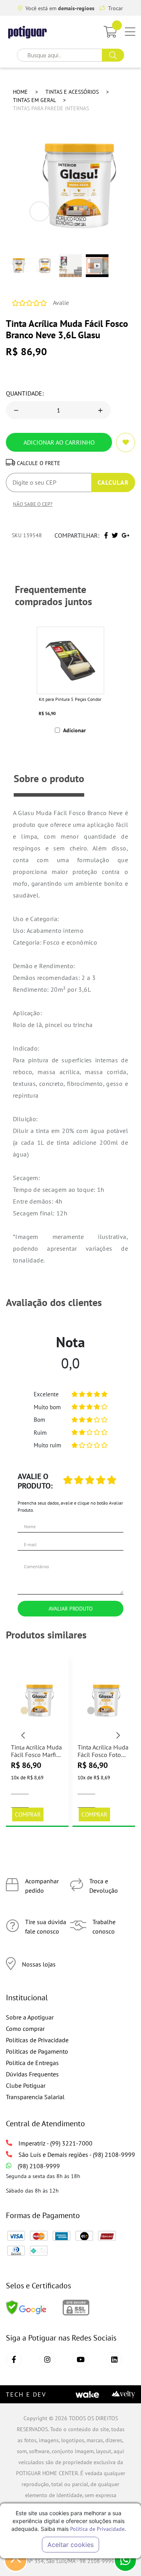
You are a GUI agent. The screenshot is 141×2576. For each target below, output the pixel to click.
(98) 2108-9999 (39, 2166)
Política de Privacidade (97, 2529)
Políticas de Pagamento (37, 2051)
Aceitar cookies (70, 2545)
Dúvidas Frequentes (32, 2074)
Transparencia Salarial (35, 2097)
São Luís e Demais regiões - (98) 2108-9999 (77, 2155)
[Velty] (123, 2394)
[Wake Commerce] (87, 2394)
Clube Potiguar (26, 2085)
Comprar (28, 1814)
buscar (113, 55)
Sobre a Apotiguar (30, 2017)
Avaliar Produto (71, 1608)
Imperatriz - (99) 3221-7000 (55, 2143)
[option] (70, 680)
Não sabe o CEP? (33, 504)
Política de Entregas (32, 2063)
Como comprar (25, 2029)
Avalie (61, 303)
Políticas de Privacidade (37, 2040)
